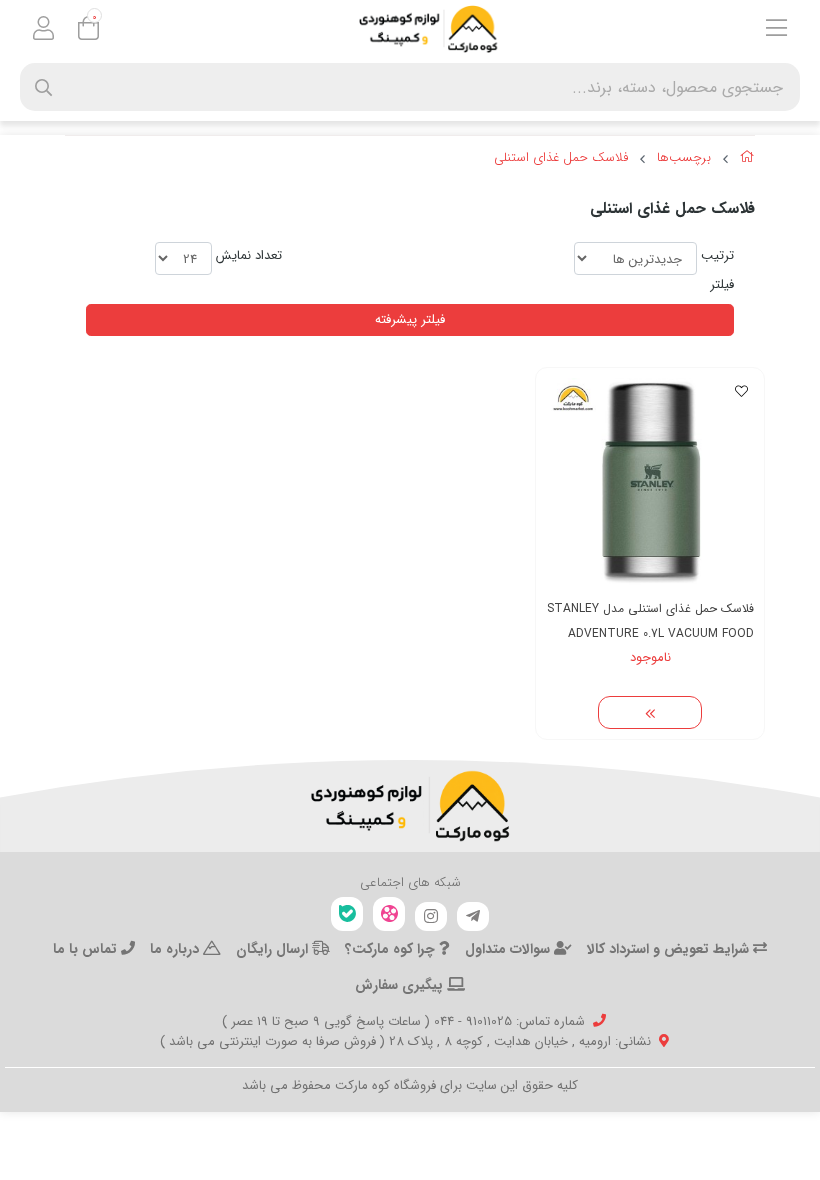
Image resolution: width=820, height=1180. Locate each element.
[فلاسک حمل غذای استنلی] (410, 806)
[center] (43, 87)
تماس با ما (87, 949)
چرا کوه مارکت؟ (392, 949)
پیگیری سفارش (401, 985)
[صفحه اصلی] (747, 160)
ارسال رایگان (274, 949)
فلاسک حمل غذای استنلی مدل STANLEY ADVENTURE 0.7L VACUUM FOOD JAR (650, 621)
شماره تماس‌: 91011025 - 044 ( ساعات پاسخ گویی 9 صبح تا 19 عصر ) (403, 1021)
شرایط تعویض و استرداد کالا (670, 949)
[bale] (347, 914)
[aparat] (389, 914)
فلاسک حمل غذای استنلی (561, 158)
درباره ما (176, 949)
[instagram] (431, 917)
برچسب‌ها (684, 158)
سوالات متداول (509, 949)
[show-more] (650, 713)
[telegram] (473, 917)
